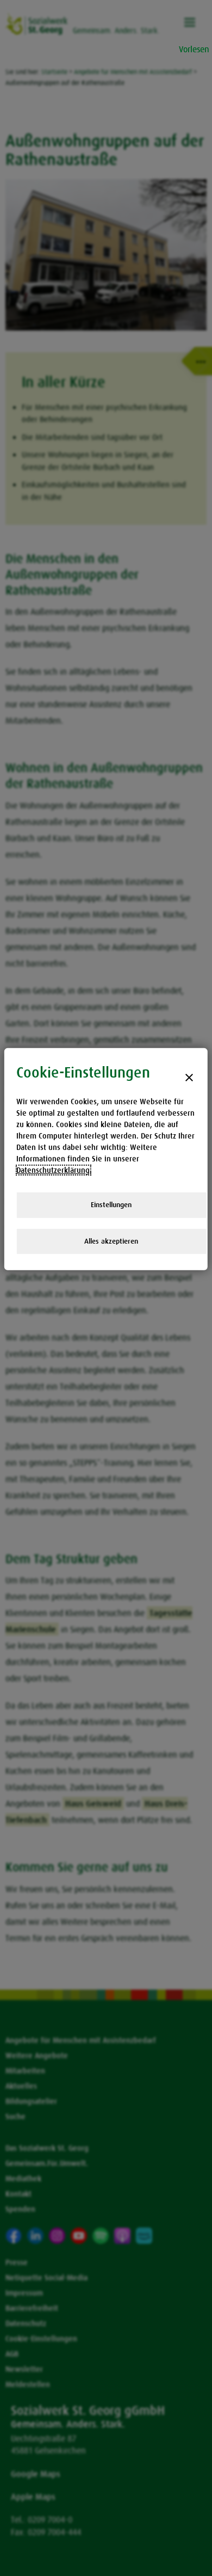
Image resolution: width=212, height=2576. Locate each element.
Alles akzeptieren (111, 1241)
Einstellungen (111, 1205)
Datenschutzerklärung (53, 1170)
